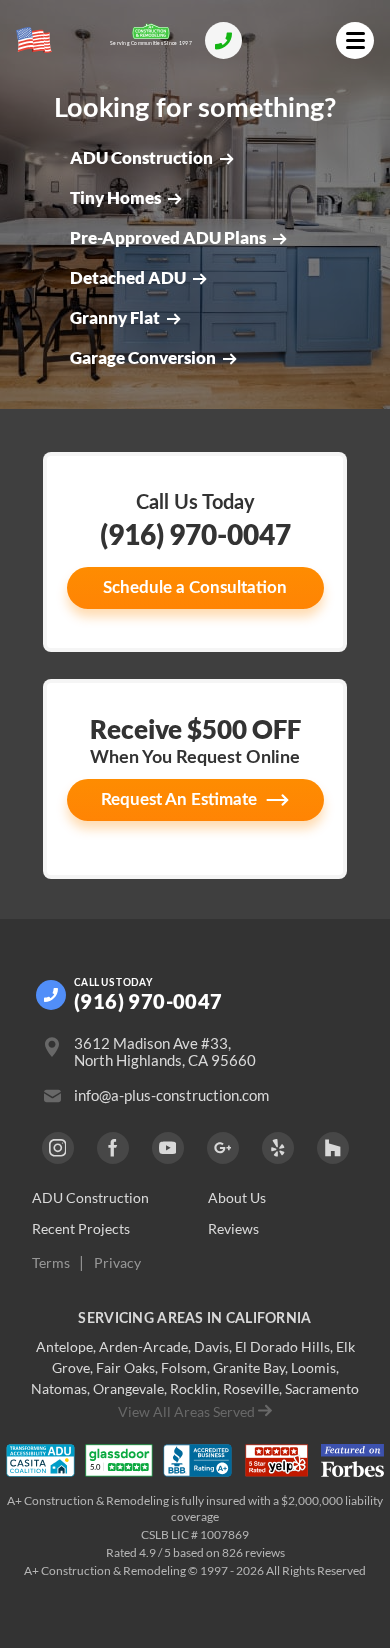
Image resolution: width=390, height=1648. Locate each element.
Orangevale (128, 1388)
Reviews (233, 1229)
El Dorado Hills (282, 1346)
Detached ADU (128, 278)
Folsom (184, 1367)
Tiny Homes (115, 198)
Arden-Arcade (143, 1346)
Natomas (59, 1388)
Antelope (64, 1346)
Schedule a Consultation (195, 587)
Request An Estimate (179, 799)
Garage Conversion (143, 358)
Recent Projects (81, 1229)
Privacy (117, 1263)
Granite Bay (249, 1367)
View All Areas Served (186, 1411)
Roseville (251, 1388)
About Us (237, 1198)
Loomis (313, 1367)
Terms (51, 1263)
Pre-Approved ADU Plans (168, 238)
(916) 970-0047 (195, 534)
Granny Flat (115, 318)
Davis (211, 1346)
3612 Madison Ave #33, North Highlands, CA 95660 (165, 1052)
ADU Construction (141, 158)
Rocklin (193, 1388)
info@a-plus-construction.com (171, 1095)
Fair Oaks (125, 1367)
